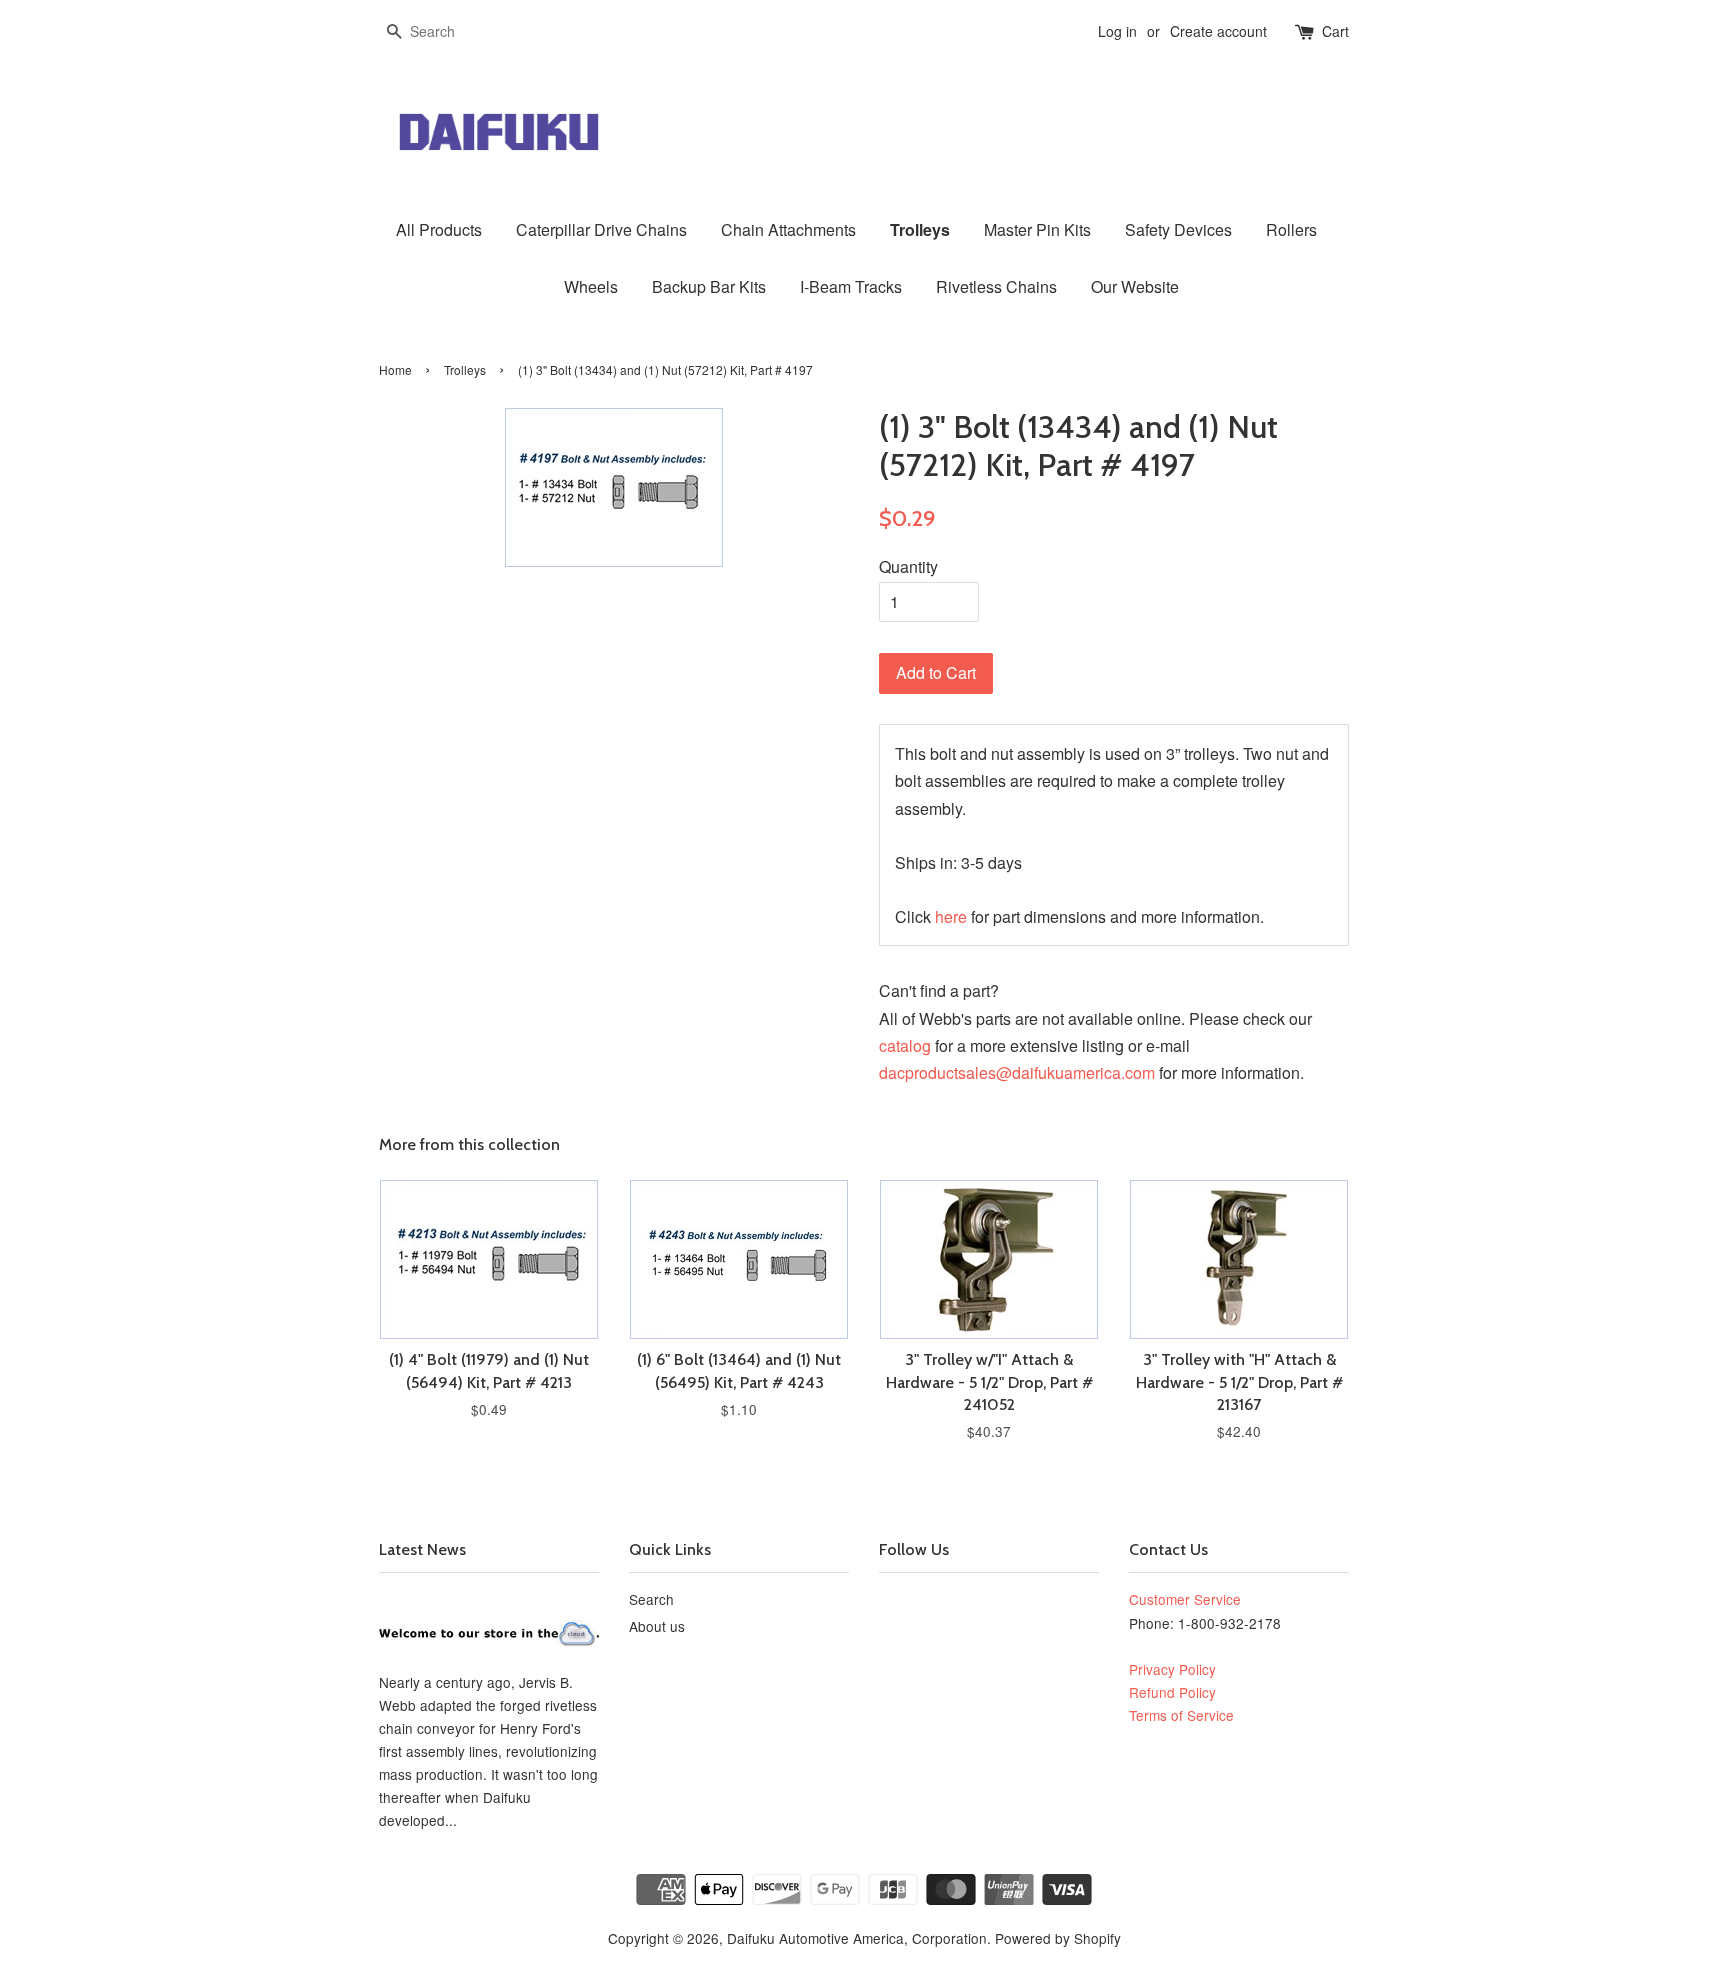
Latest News (422, 1549)
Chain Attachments (788, 229)
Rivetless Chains (996, 286)
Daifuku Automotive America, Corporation (857, 1938)
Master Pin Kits (1037, 229)
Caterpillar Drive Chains (601, 229)
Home (395, 369)
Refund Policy (1172, 1692)
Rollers (1291, 229)
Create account (1218, 31)
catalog (905, 1045)
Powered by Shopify (1058, 1938)
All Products (439, 229)
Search (651, 1599)
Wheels (591, 286)
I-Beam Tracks (851, 286)
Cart (1335, 31)
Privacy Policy (1172, 1669)
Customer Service (1185, 1599)
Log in (1117, 31)
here (951, 916)
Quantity (908, 566)
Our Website (1135, 286)
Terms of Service (1181, 1715)
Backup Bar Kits (709, 286)
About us (657, 1626)
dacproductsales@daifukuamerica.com (1017, 1072)
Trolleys (920, 229)
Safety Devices (1178, 229)
